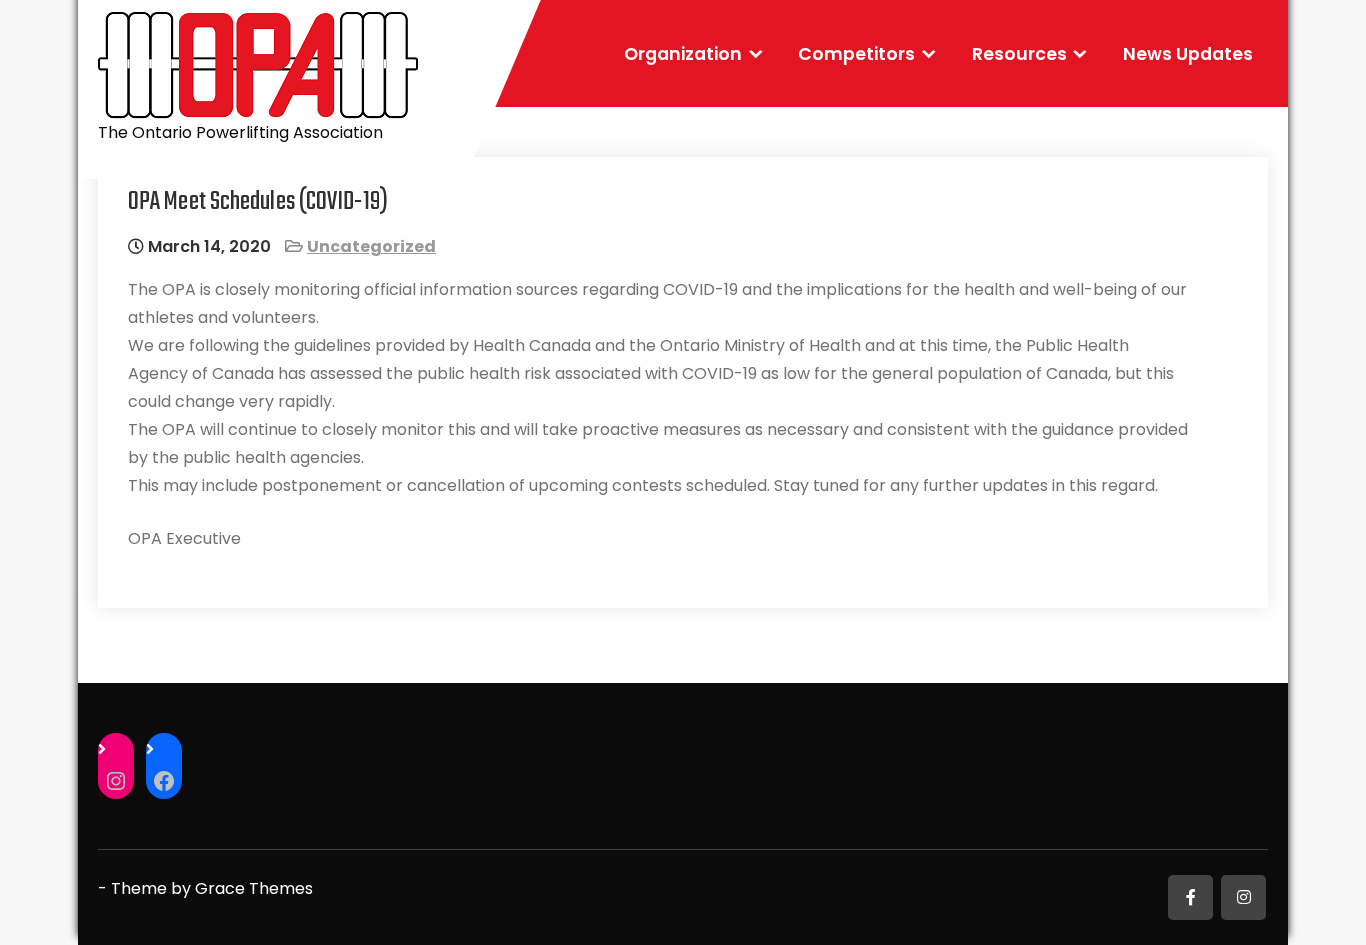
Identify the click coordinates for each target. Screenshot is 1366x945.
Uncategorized (371, 246)
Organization (683, 54)
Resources (1019, 54)
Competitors (856, 54)
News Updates (1188, 54)
